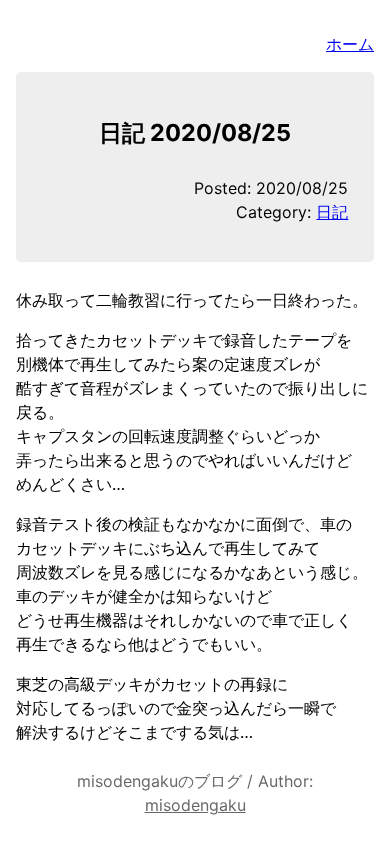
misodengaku (195, 805)
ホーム (350, 44)
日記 (332, 212)
